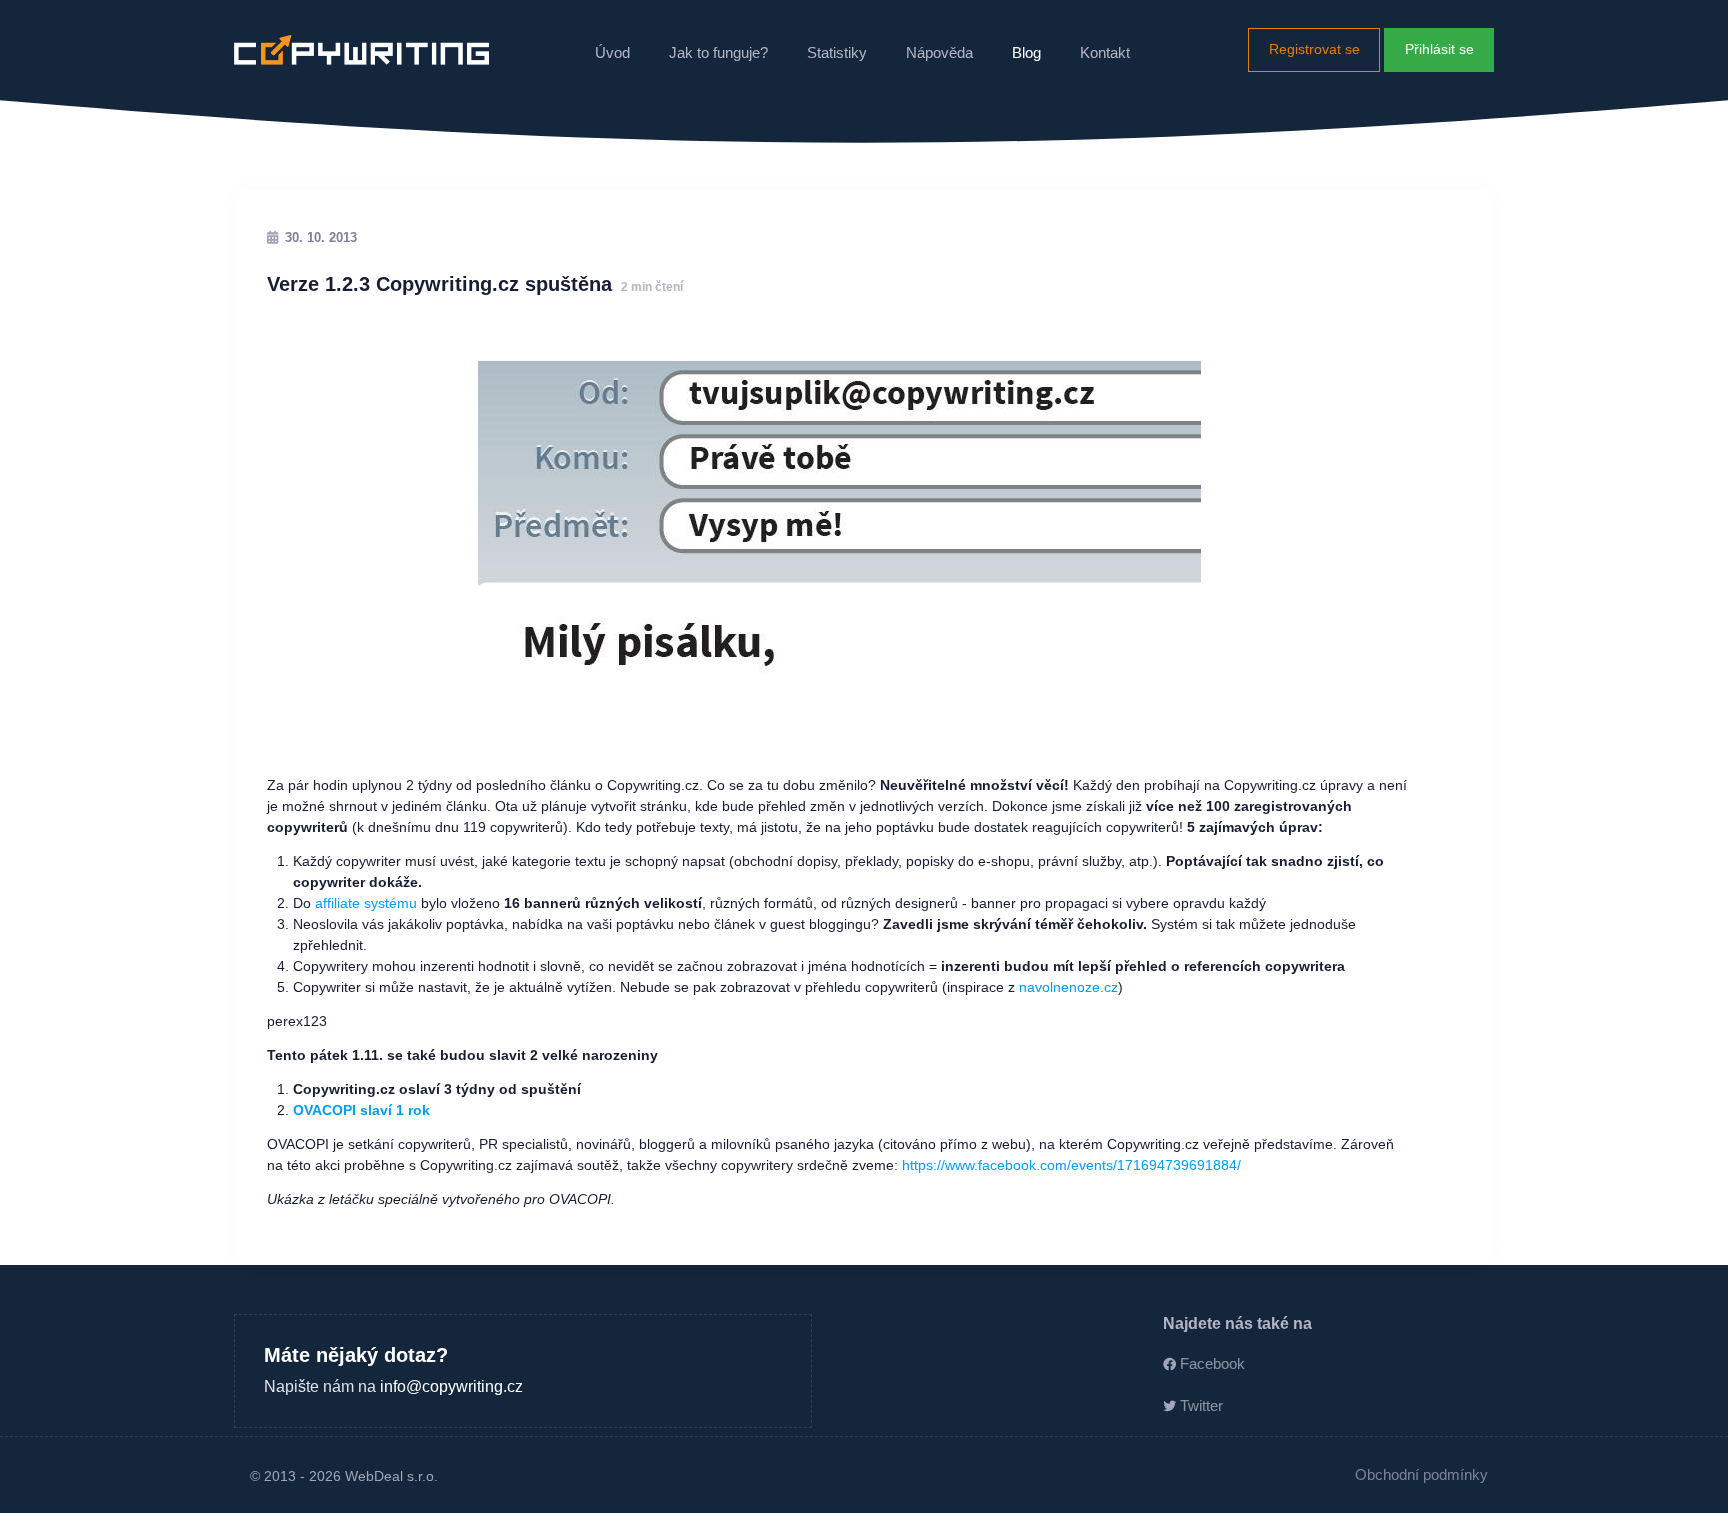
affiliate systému (366, 903)
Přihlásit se (1439, 49)
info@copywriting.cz (451, 1386)
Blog (1026, 52)
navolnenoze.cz (1068, 987)
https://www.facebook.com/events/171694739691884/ (1071, 1165)
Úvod (612, 52)
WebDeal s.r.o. (391, 1476)
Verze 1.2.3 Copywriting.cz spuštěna (475, 284)
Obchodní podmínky (1421, 1474)
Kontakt (1105, 52)
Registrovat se (1314, 49)
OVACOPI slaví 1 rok (361, 1110)
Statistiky (837, 52)
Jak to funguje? (718, 52)
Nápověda (939, 52)
